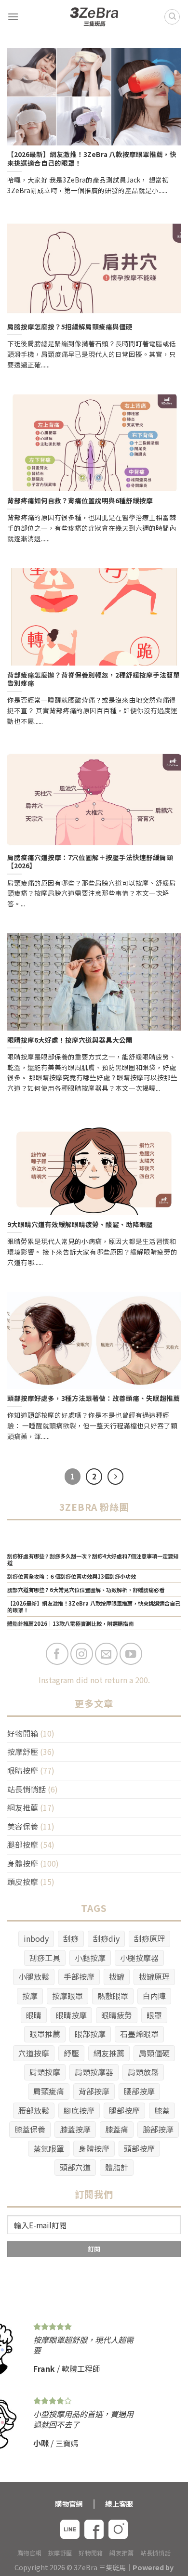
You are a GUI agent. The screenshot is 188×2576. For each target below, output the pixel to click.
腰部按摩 (139, 2091)
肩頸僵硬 (154, 2053)
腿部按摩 (23, 1844)
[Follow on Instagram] (82, 1654)
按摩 (30, 1996)
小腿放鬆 (34, 1976)
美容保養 (23, 1826)
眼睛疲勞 (117, 2015)
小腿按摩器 (139, 1958)
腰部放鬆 (34, 2110)
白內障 (154, 1996)
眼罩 (154, 2015)
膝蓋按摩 (75, 2129)
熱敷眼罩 (113, 1996)
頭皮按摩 (23, 1882)
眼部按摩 (90, 2034)
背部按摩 (94, 2091)
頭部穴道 (75, 2167)
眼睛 (34, 2015)
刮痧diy (106, 1938)
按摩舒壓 (23, 1752)
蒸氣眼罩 (49, 2148)
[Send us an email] (106, 1654)
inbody (36, 1938)
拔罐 (117, 1976)
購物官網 (29, 2553)
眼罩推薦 (45, 2034)
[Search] (172, 17)
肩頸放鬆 (143, 2072)
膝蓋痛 (117, 2129)
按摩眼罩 (67, 1996)
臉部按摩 (158, 2129)
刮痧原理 (149, 1938)
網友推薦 (23, 1807)
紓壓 (71, 2053)
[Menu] (13, 17)
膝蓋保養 (30, 2129)
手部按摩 (79, 1976)
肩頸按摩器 (94, 2072)
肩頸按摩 (45, 2072)
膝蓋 (162, 2110)
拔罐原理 (154, 1976)
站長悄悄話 (27, 1789)
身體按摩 (23, 1863)
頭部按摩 (139, 2148)
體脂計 (117, 2167)
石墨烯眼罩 (139, 2034)
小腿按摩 (90, 1958)
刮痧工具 (45, 1958)
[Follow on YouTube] (131, 1654)
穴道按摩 (34, 2053)
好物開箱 (23, 1733)
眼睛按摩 (23, 1770)
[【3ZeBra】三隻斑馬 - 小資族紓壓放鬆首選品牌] (94, 17)
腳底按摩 (79, 2110)
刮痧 (71, 1938)
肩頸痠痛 (49, 2091)
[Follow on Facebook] (57, 1654)
